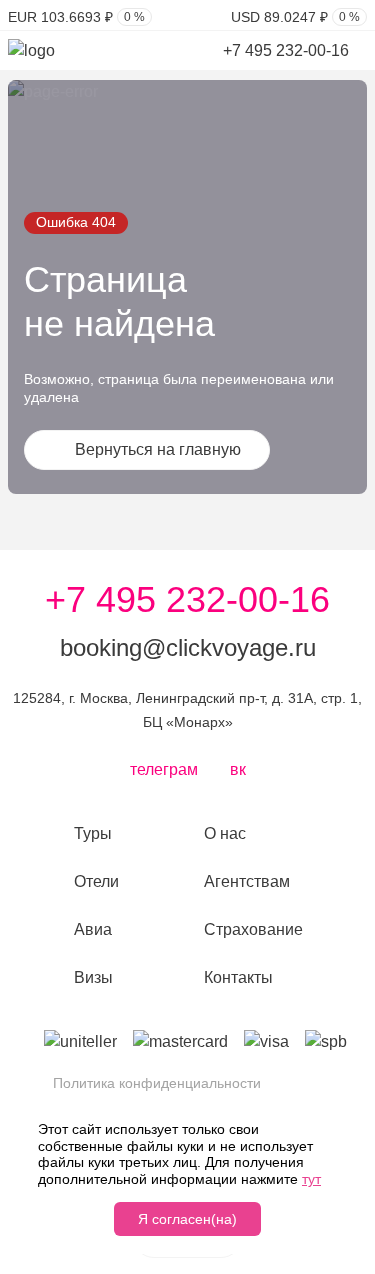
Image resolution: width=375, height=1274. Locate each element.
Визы (93, 977)
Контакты (238, 977)
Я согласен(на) (187, 1219)
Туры (93, 833)
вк (238, 769)
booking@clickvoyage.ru (188, 647)
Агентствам (247, 881)
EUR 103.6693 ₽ (76, 17)
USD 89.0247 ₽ (295, 17)
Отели (96, 881)
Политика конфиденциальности (157, 1083)
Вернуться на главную (158, 449)
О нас (225, 833)
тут (311, 1179)
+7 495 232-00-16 (288, 50)
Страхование (253, 929)
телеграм (164, 769)
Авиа (93, 929)
